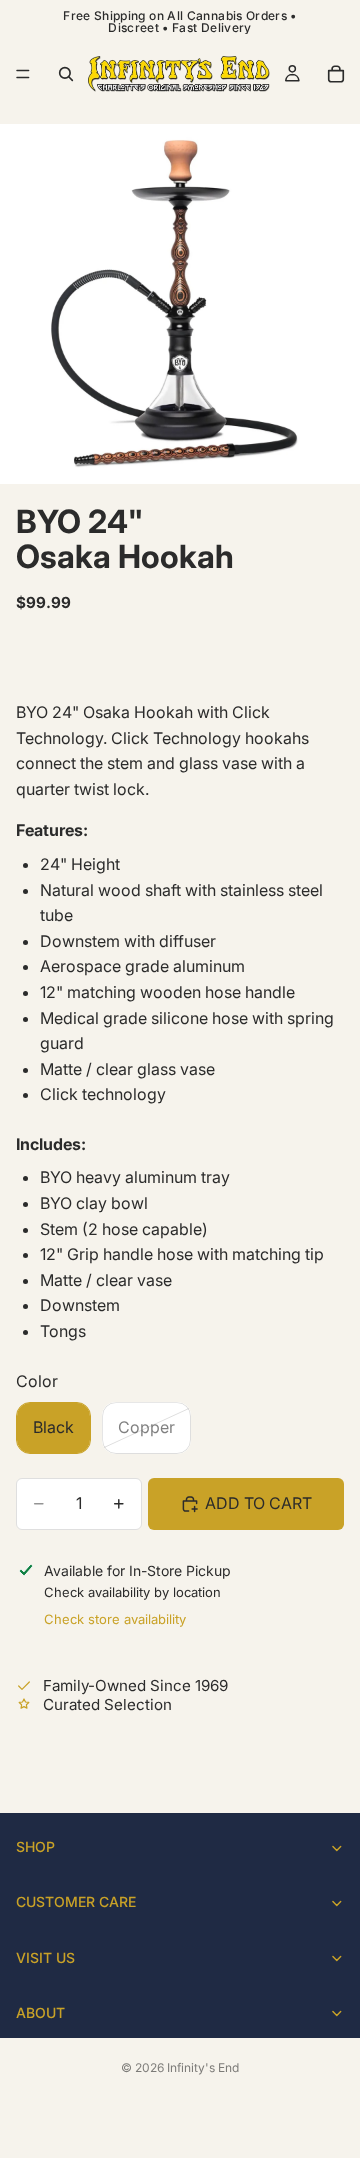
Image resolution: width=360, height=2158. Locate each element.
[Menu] (23, 74)
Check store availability (115, 1619)
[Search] (66, 74)
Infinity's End (203, 2067)
